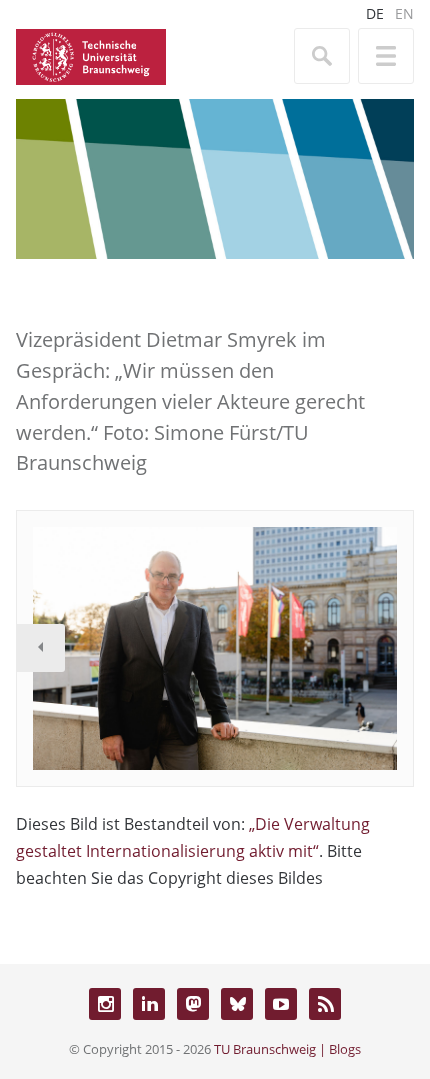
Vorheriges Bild (41, 648)
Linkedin (149, 1004)
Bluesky (237, 1004)
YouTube (281, 1004)
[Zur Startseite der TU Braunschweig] (91, 55)
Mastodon (193, 1004)
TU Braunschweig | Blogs (287, 1049)
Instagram (105, 1004)
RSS (325, 1004)
